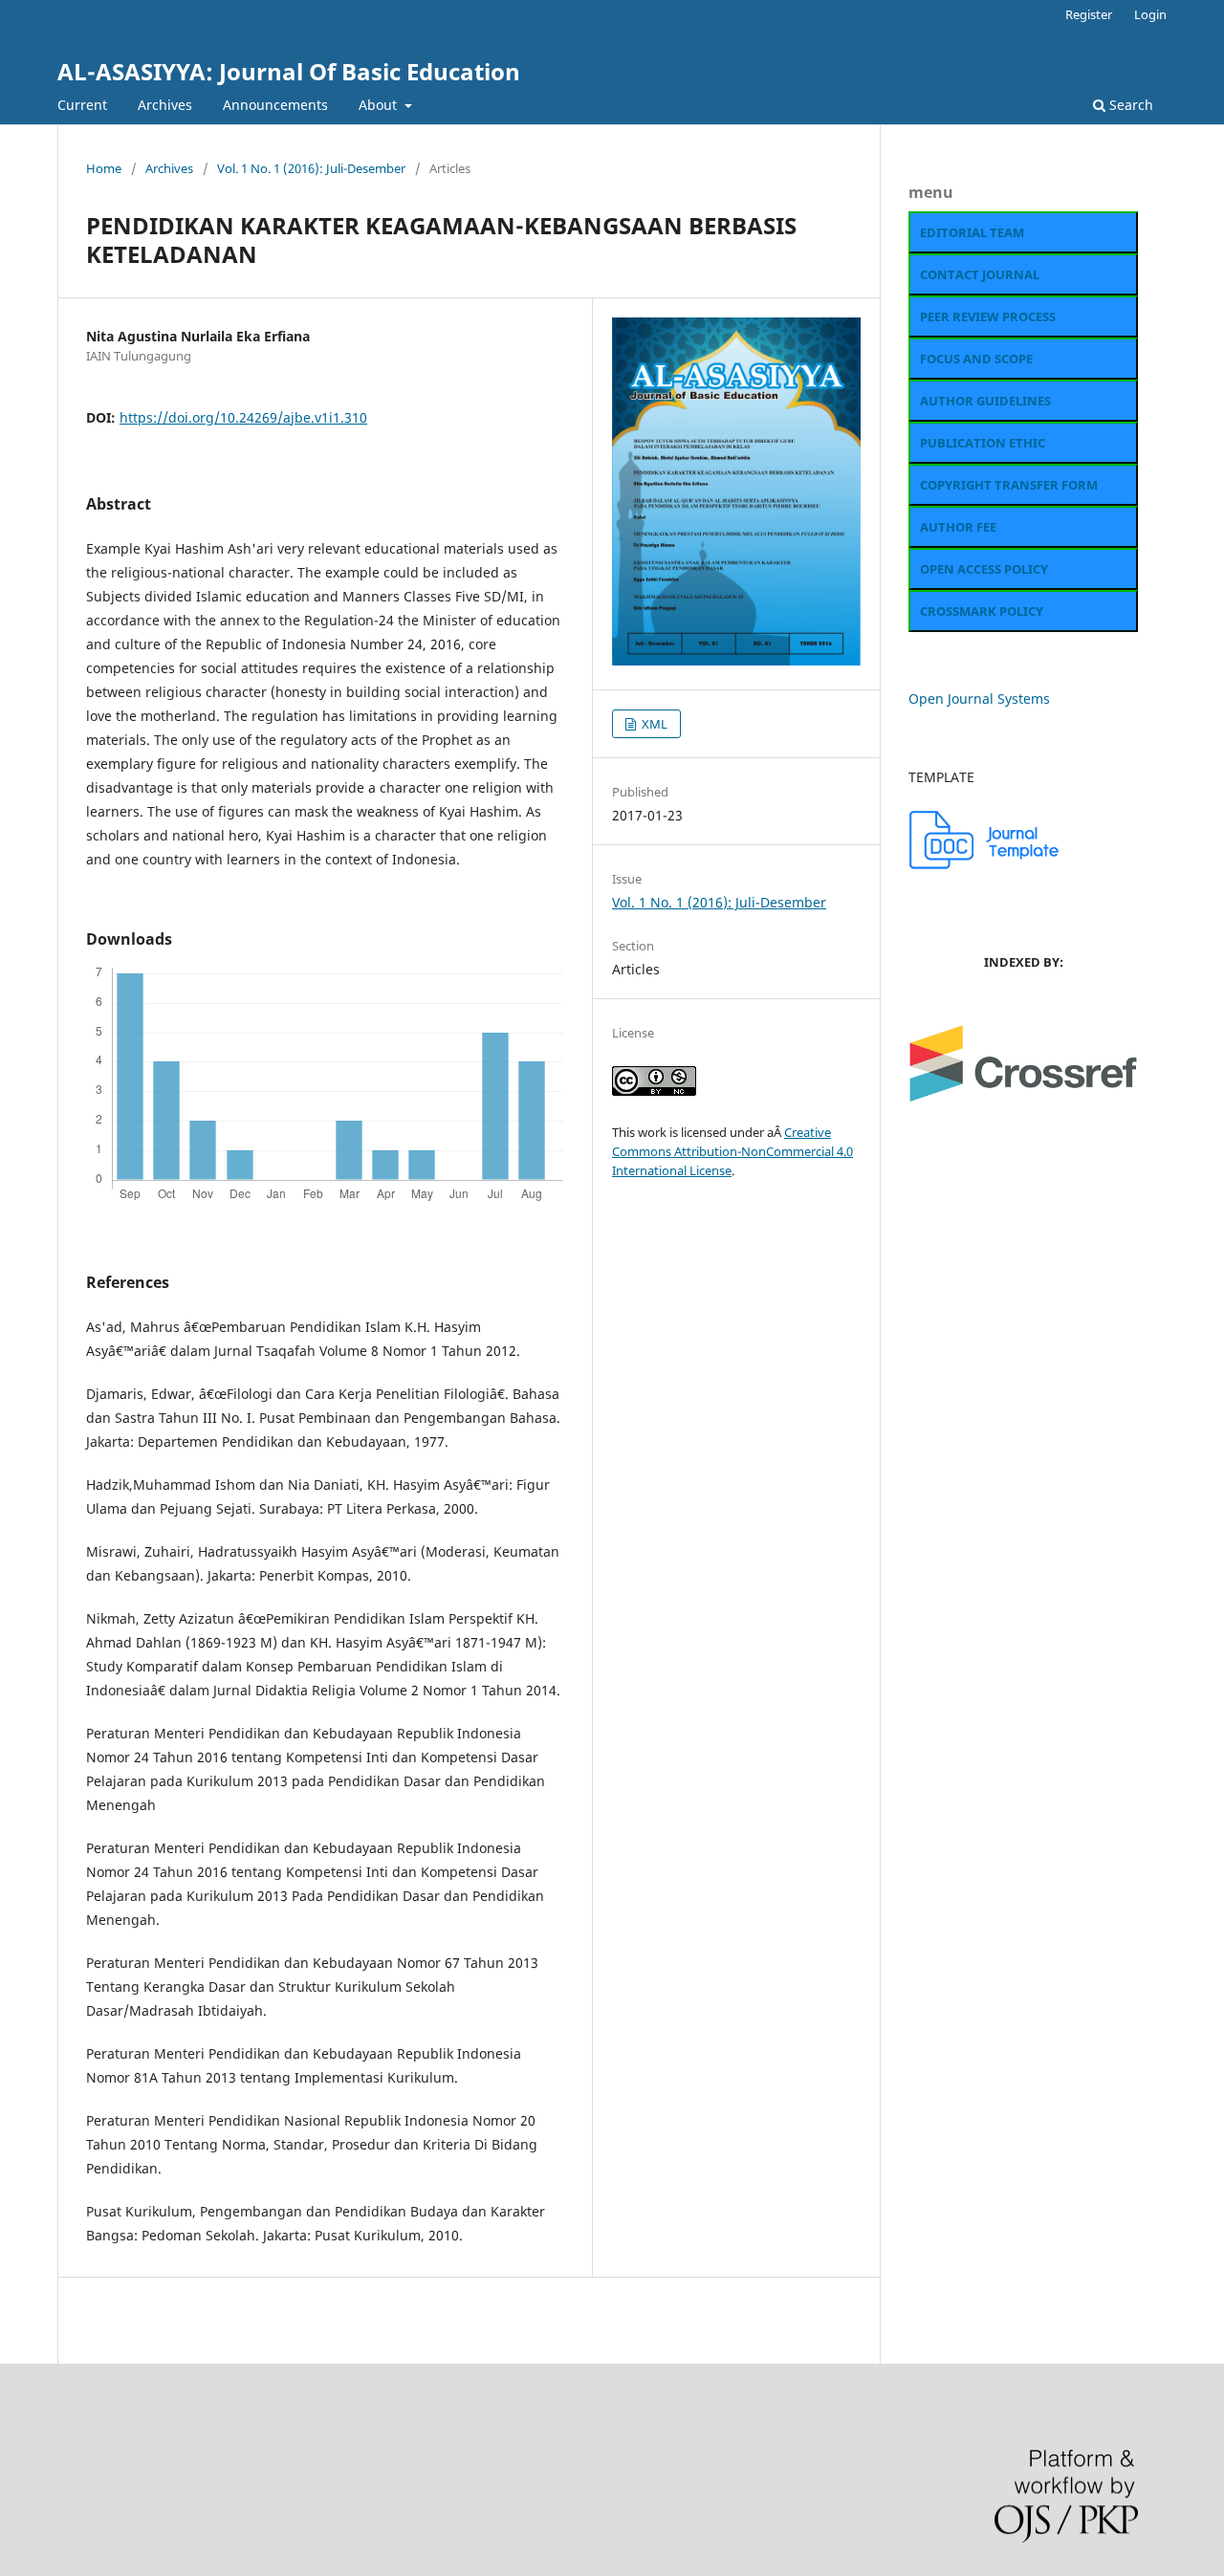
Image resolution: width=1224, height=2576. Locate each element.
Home (104, 168)
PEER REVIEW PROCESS (988, 317)
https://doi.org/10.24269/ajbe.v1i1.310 (243, 417)
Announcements (275, 105)
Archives (165, 105)
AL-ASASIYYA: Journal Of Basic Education (289, 71)
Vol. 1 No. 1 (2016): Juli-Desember (311, 168)
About (380, 105)
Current (82, 105)
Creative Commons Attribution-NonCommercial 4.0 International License (732, 1151)
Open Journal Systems (979, 699)
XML (653, 724)
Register (1089, 14)
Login (1150, 14)
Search (1129, 105)
